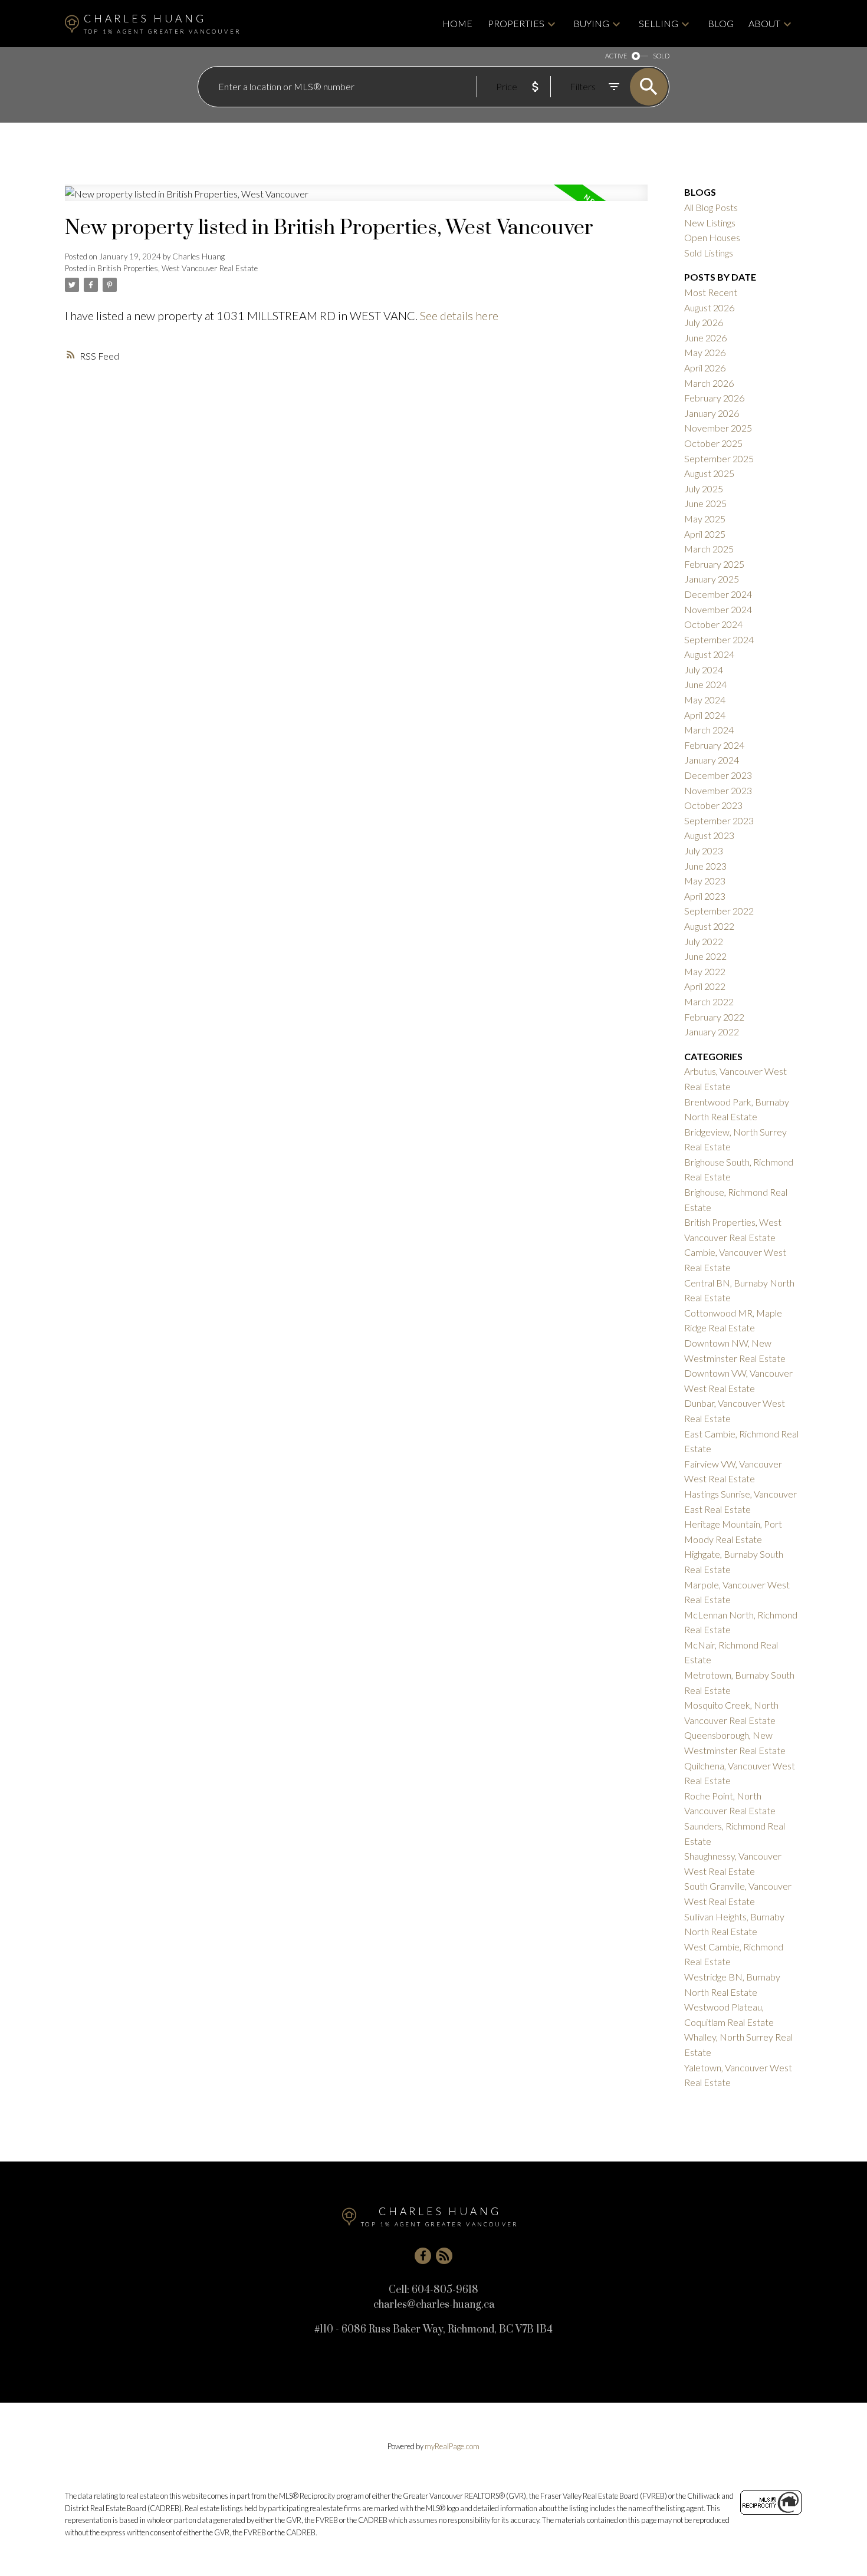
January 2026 (712, 413)
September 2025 (719, 458)
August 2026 (709, 307)
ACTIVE (616, 56)
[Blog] (444, 2256)
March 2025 (709, 549)
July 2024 (704, 670)
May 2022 (705, 971)
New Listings (710, 223)
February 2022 (714, 1017)
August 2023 (709, 835)
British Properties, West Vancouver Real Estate (178, 268)
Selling (659, 23)
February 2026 (714, 398)
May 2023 (705, 881)
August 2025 (709, 473)
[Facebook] (423, 2256)
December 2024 (718, 594)
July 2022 (704, 941)
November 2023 (718, 790)
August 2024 (709, 654)
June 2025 (705, 503)
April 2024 (705, 715)
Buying (591, 23)
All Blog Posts (711, 207)
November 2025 (718, 428)
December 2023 (718, 775)
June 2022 (705, 956)
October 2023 (713, 805)
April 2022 (705, 986)
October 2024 (713, 624)
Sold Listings (709, 253)
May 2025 (705, 519)
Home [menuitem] (457, 23)
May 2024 (705, 700)
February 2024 (714, 745)
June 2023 (705, 866)
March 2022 (709, 1001)
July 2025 (704, 488)
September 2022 (719, 911)
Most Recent (711, 292)
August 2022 (709, 926)
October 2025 (713, 443)
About (764, 23)
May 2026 (705, 352)
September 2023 (719, 820)
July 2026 (704, 322)
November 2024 (718, 609)
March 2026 (709, 383)
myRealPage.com (452, 2446)
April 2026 (705, 368)
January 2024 (712, 760)
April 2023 (705, 896)
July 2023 (704, 851)
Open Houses (712, 237)
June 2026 (705, 338)
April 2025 (705, 534)
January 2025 (712, 579)
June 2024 (705, 684)
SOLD (661, 56)
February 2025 (714, 564)
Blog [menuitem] (721, 23)
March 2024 (709, 730)
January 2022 (712, 1032)
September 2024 (719, 639)
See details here (459, 315)
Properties (516, 23)
